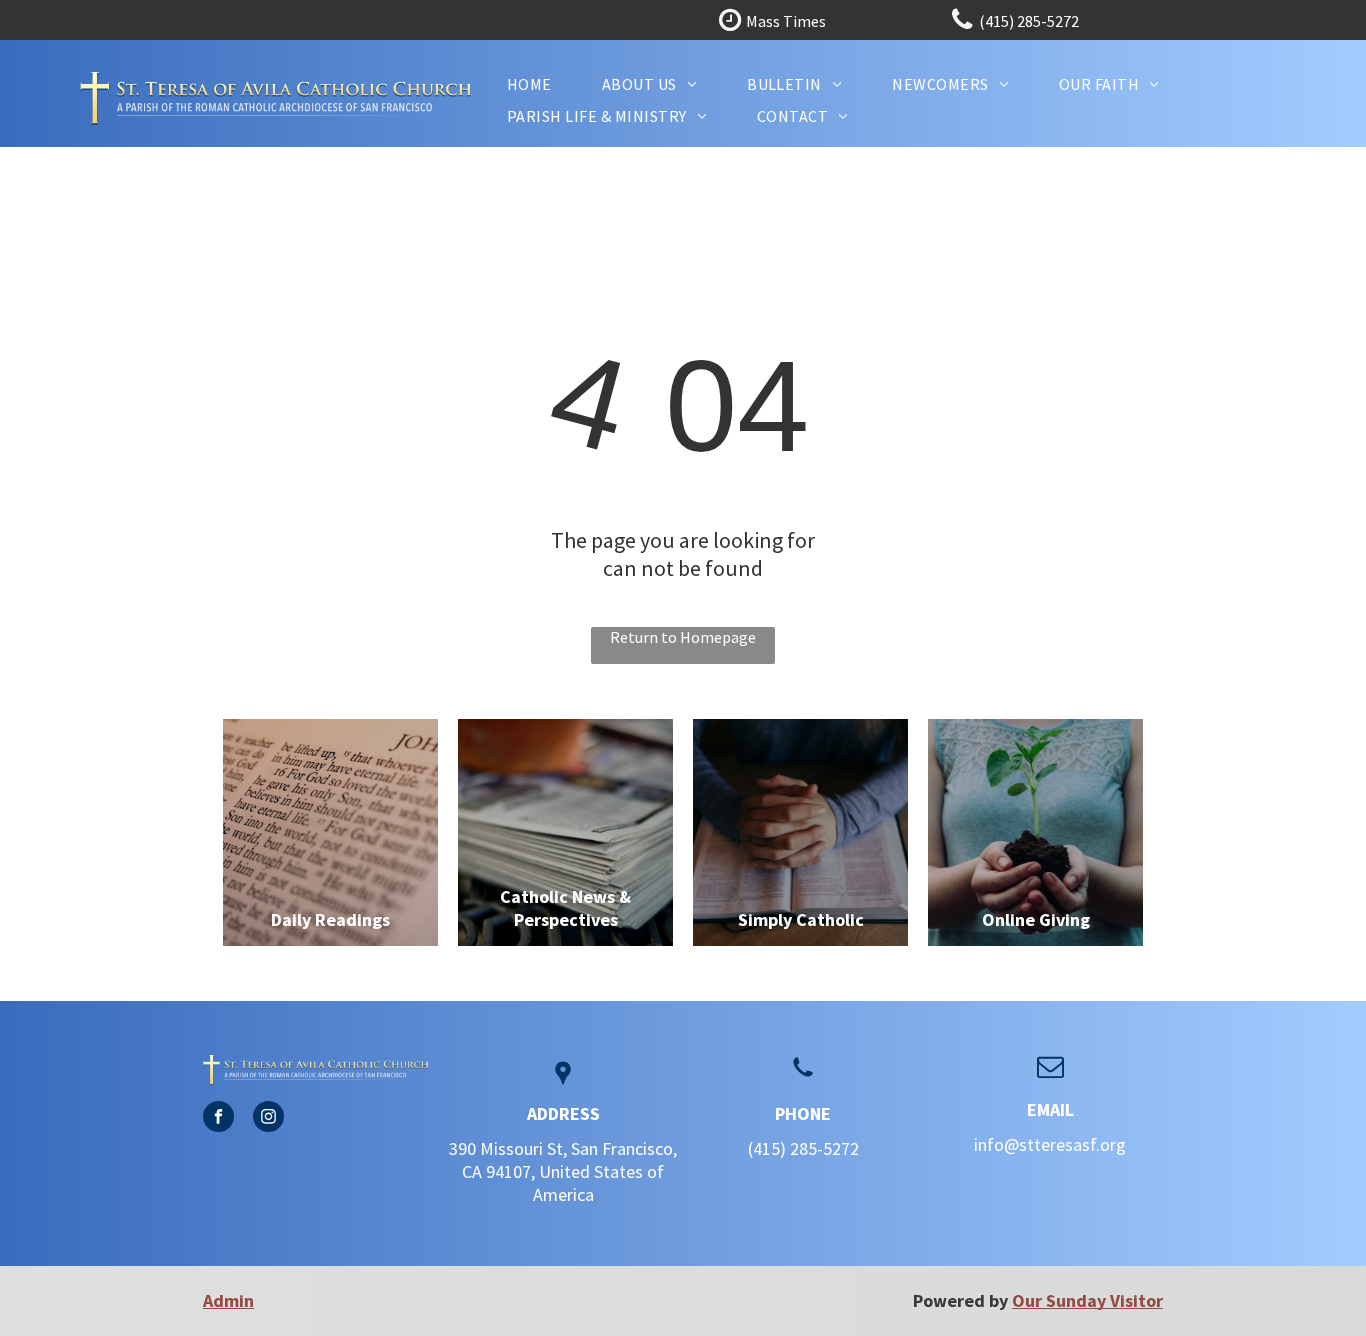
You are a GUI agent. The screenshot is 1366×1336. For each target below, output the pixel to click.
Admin (228, 1300)
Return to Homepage (683, 637)
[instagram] (268, 1119)
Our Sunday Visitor (1087, 1300)
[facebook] (218, 1119)
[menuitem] (529, 83)
